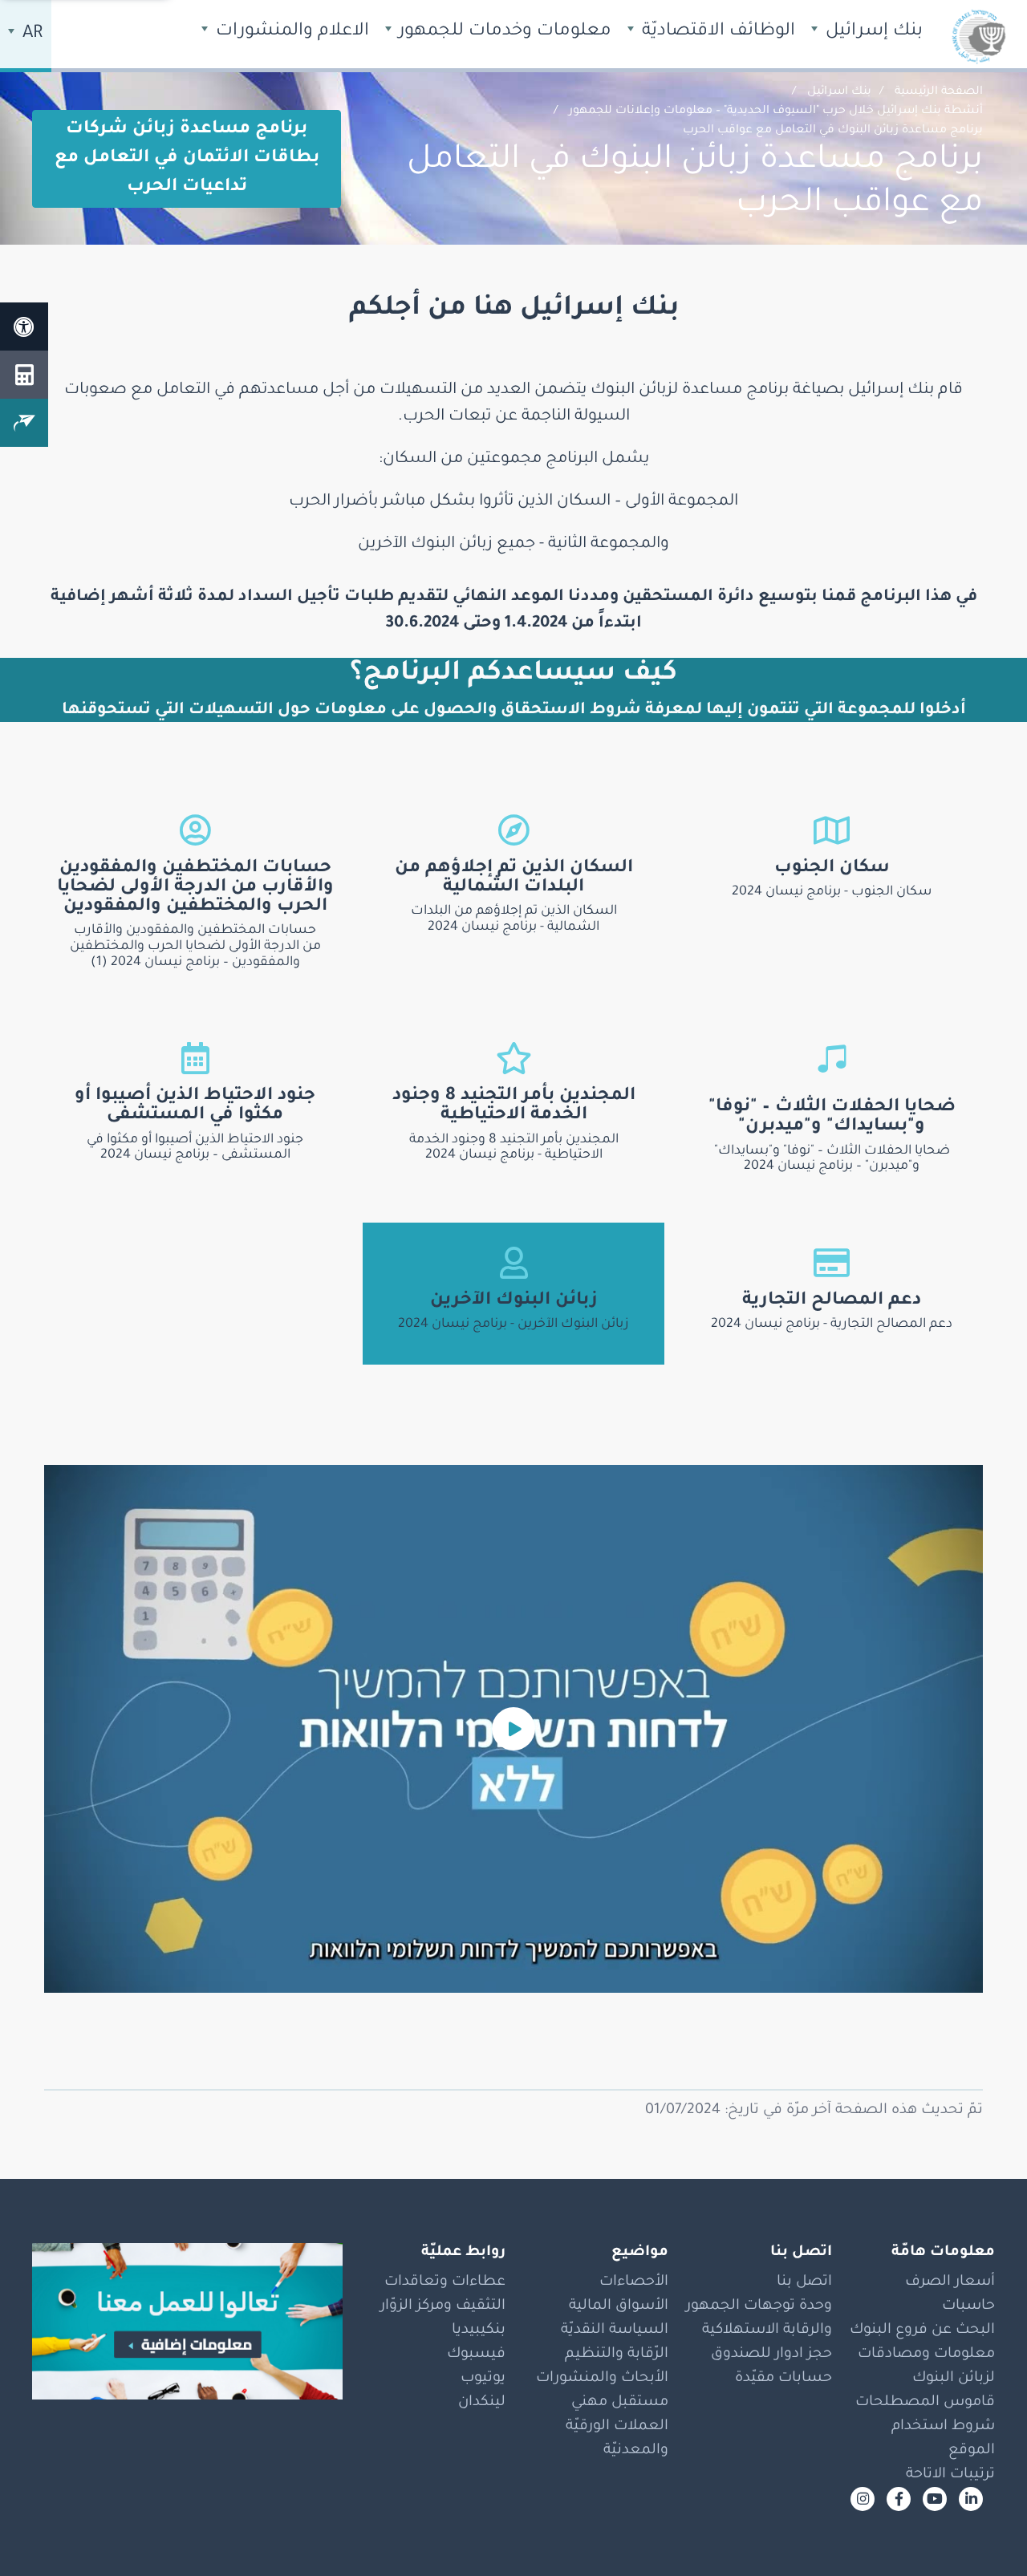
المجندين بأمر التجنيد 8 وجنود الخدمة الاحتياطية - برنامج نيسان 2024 (514, 1148)
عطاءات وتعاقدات (445, 2282)
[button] (513, 1729)
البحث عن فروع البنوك (922, 2331)
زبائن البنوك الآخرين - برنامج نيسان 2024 (513, 1325)
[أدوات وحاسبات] (24, 375)
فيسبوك (476, 2355)
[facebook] (899, 2499)
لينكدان (482, 2403)
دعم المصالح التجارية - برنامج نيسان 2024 (832, 1325)
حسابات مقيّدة (783, 2379)
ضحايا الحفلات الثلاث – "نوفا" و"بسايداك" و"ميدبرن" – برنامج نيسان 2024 (832, 1159)
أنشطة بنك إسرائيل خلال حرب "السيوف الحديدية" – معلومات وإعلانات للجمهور (776, 112)
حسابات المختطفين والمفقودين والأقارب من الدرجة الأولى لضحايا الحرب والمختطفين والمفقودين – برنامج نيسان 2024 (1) (195, 947)
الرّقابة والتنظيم (617, 2355)
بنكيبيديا (479, 2331)
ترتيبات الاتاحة (950, 2475)
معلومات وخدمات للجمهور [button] (503, 32)
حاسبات (968, 2306)
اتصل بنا (804, 2282)
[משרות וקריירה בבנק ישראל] (187, 2322)
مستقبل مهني (620, 2403)
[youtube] (935, 2499)
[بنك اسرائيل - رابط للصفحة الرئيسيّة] (979, 36)
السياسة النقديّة (615, 2331)
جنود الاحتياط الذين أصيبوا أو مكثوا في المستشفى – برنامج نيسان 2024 (195, 1148)
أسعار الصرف (950, 2282)
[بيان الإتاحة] (24, 327)
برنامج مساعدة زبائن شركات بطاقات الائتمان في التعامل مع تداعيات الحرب (187, 159)
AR (30, 34)
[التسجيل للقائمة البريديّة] (24, 423)
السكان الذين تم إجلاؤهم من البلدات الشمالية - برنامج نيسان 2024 (514, 919)
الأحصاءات (634, 2282)
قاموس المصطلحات (925, 2403)
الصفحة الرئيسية (939, 92)
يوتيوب (483, 2379)
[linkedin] (971, 2499)
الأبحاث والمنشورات (602, 2379)
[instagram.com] (863, 2499)
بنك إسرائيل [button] (872, 32)
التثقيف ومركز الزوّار (443, 2306)
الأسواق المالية (619, 2306)
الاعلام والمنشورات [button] (290, 32)
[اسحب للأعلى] (983, 2532)
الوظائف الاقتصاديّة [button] (716, 32)
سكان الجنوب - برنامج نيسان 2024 (832, 892)
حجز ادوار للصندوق (771, 2355)
